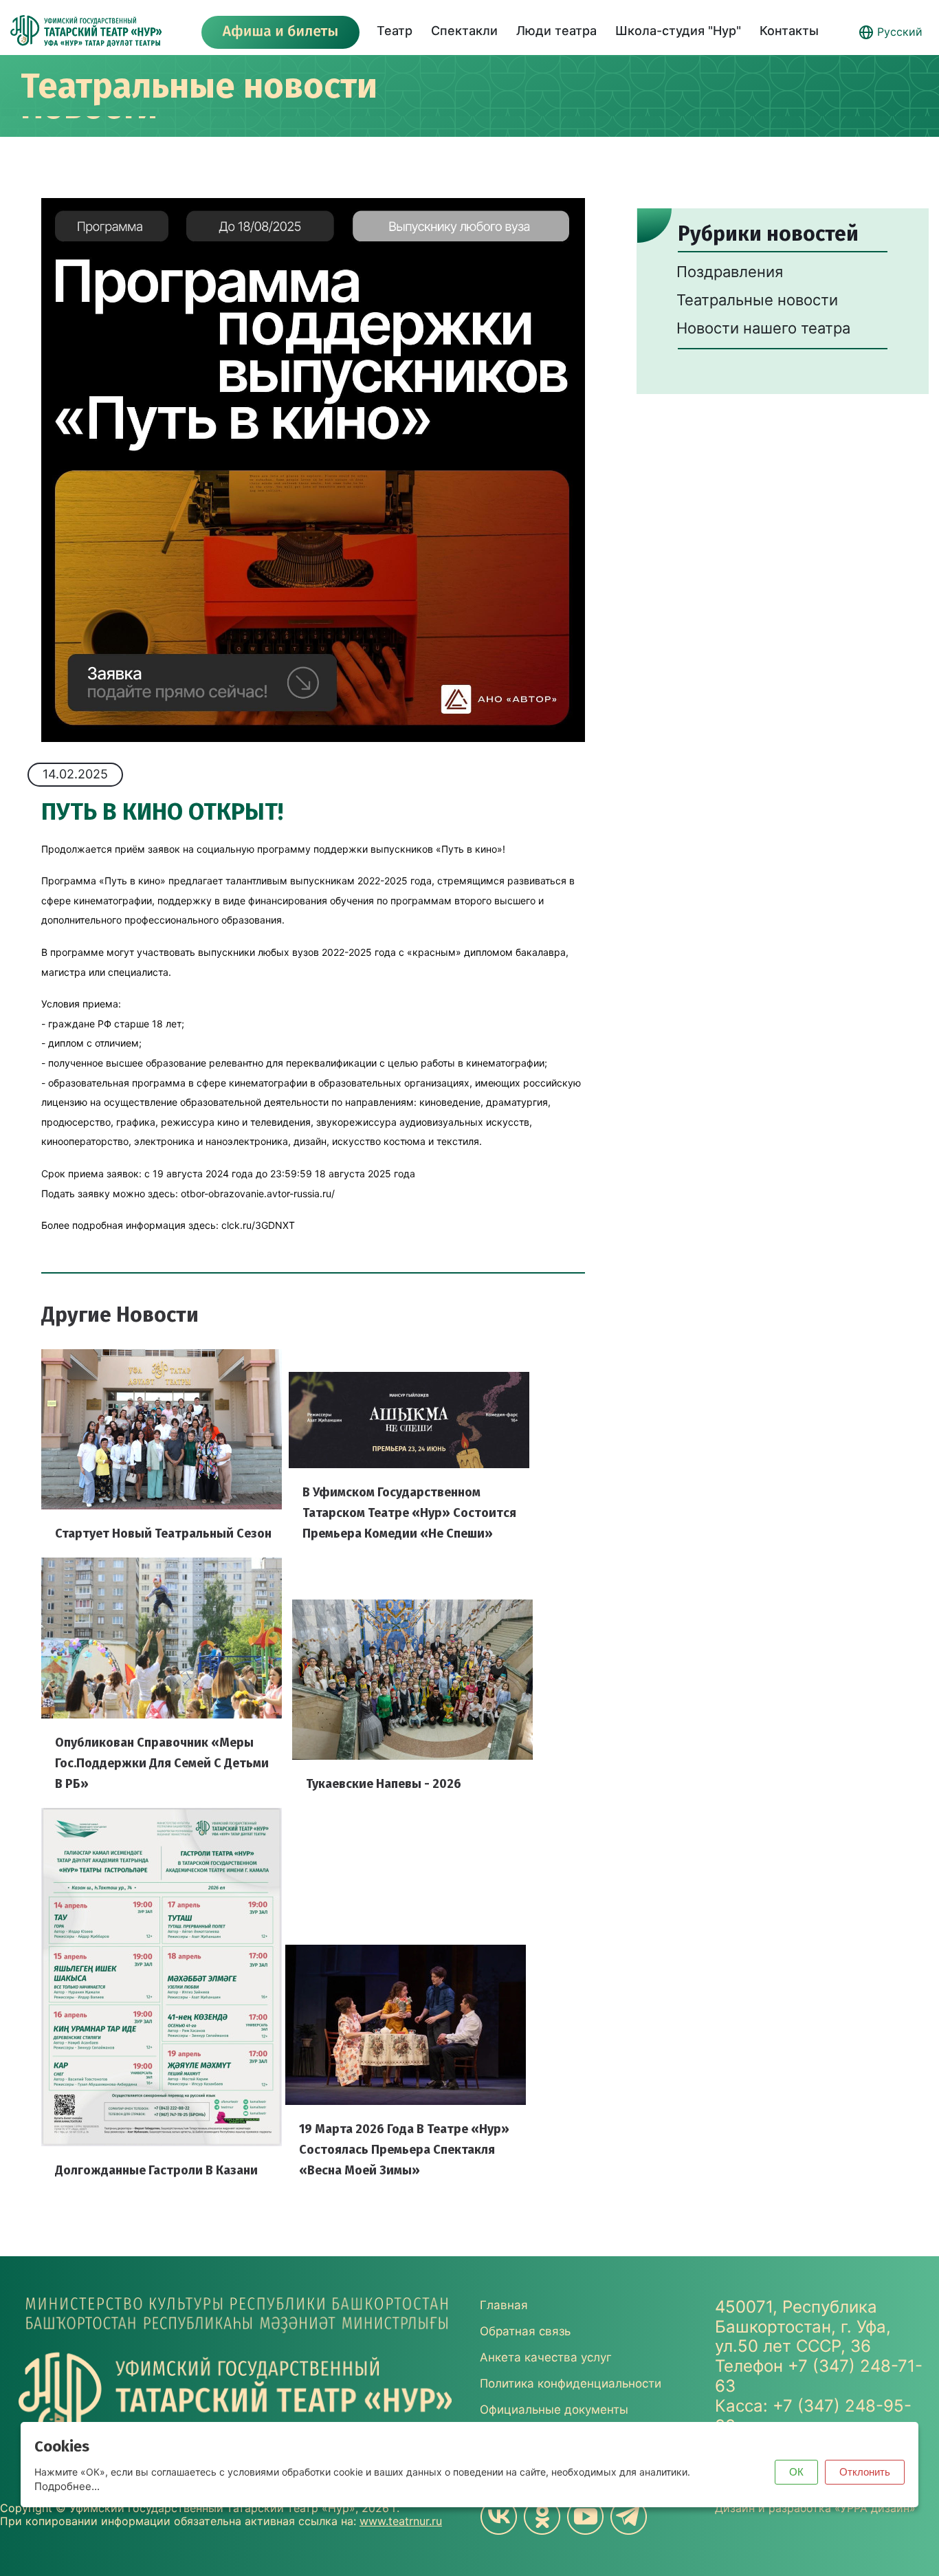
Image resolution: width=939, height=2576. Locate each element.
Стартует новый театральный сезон (163, 1533)
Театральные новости (199, 86)
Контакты (789, 31)
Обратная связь (525, 2331)
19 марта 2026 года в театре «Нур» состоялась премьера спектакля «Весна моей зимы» (404, 2150)
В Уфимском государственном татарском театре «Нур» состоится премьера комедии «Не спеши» (409, 1513)
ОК (796, 2472)
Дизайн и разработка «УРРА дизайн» (815, 2508)
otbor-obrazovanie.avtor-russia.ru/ (258, 1193)
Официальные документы (554, 2410)
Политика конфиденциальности (571, 2383)
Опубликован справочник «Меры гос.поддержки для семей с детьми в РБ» (162, 1763)
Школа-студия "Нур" (678, 31)
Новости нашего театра (763, 328)
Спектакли (464, 31)
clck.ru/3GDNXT (258, 1225)
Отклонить (865, 2472)
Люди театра (556, 31)
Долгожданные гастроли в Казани (156, 2170)
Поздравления (730, 272)
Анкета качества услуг (546, 2357)
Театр (395, 31)
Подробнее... (67, 2486)
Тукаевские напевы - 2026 (384, 1784)
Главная (504, 2305)
